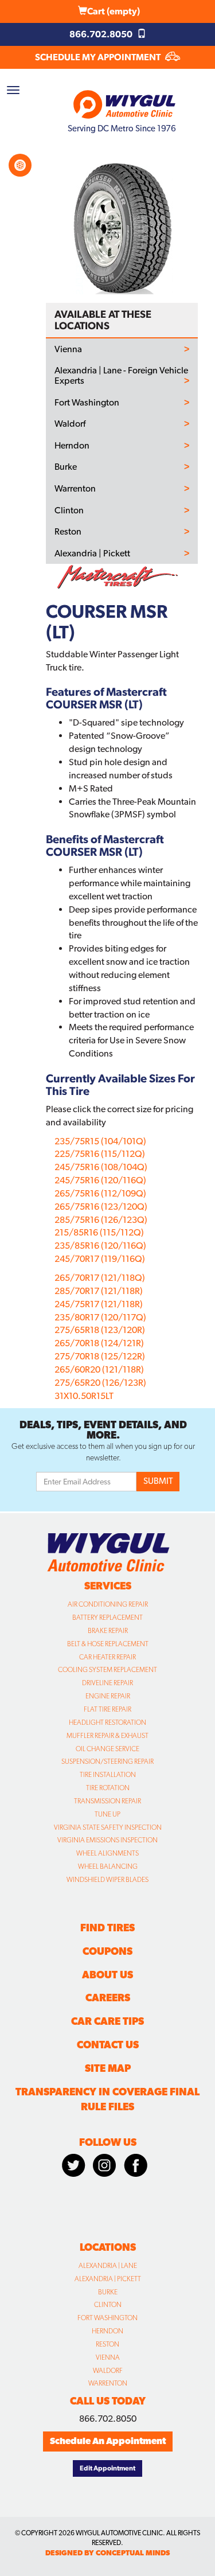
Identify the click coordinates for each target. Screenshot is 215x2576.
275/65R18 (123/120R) (100, 1330)
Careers (108, 1998)
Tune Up (107, 1814)
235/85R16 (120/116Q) (100, 1246)
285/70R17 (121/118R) (99, 1291)
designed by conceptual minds (107, 2553)
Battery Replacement (107, 1618)
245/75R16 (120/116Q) (100, 1180)
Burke (66, 467)
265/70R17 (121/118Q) (100, 1278)
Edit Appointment (107, 2468)
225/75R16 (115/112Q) (100, 1154)
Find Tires (107, 1928)
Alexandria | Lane (108, 2266)
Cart (114, 11)
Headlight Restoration (107, 1722)
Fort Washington (87, 403)
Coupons (107, 1951)
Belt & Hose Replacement (108, 1644)
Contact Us (108, 2045)
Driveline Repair (107, 1683)
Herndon (72, 446)
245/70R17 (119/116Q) (100, 1259)
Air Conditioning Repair (108, 1604)
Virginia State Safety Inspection (108, 1827)
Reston (68, 532)
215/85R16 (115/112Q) (99, 1232)
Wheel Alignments (107, 1853)
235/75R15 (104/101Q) (100, 1141)
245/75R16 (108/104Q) (101, 1167)
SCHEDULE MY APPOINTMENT (99, 57)
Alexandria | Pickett (92, 554)
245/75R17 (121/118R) (99, 1304)
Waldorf (70, 424)
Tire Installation (108, 1775)
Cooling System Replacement (107, 1670)
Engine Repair (108, 1696)
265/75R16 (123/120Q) (101, 1207)
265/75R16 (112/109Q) (100, 1193)
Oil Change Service (107, 1749)
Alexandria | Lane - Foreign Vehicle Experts (121, 375)
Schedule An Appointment (108, 2441)
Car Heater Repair (107, 1657)
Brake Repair (108, 1631)
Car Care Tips (107, 2021)
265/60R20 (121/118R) (99, 1369)
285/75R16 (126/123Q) (101, 1220)
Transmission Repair (107, 1801)
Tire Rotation (108, 1788)
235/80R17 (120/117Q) (100, 1317)
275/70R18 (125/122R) (100, 1356)
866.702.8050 (102, 34)
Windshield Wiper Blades (107, 1880)
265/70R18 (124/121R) (99, 1343)
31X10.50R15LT (84, 1396)
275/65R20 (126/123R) (100, 1383)
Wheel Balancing (108, 1866)
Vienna (68, 349)
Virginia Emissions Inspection (107, 1840)
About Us (107, 1975)
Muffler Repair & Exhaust (107, 1736)
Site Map (108, 2068)
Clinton (69, 510)
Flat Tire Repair (107, 1709)
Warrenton (75, 489)
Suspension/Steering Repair (107, 1761)
